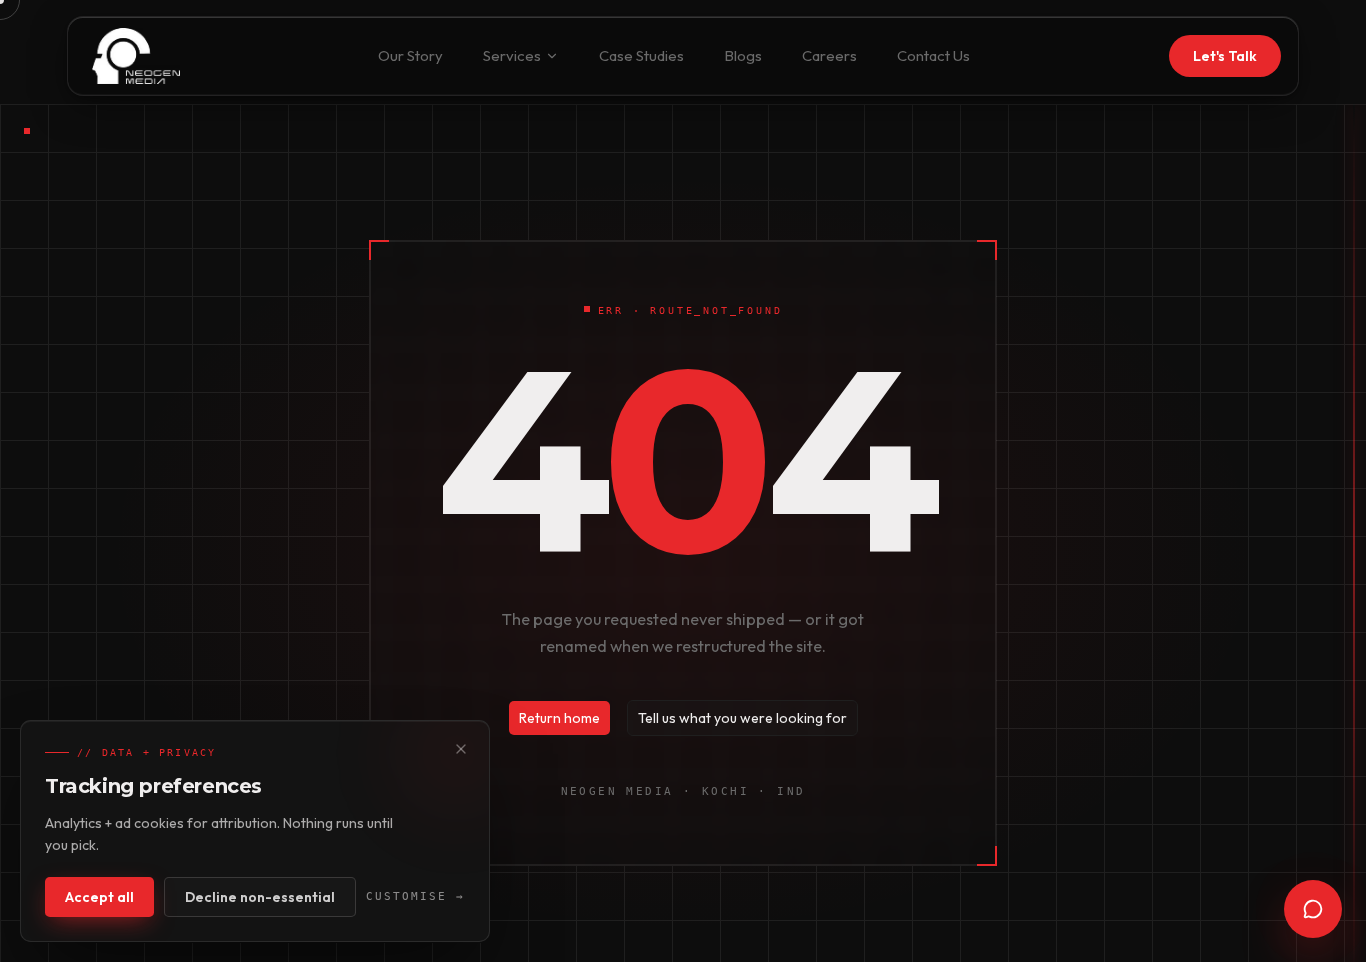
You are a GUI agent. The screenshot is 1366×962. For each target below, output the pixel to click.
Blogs (743, 55)
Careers (829, 55)
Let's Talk (1225, 56)
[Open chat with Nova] (1313, 909)
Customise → (415, 896)
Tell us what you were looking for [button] (742, 718)
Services (512, 55)
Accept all (99, 897)
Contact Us (933, 55)
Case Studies (641, 55)
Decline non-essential (260, 897)
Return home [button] (559, 718)
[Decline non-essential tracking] (461, 749)
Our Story (410, 55)
